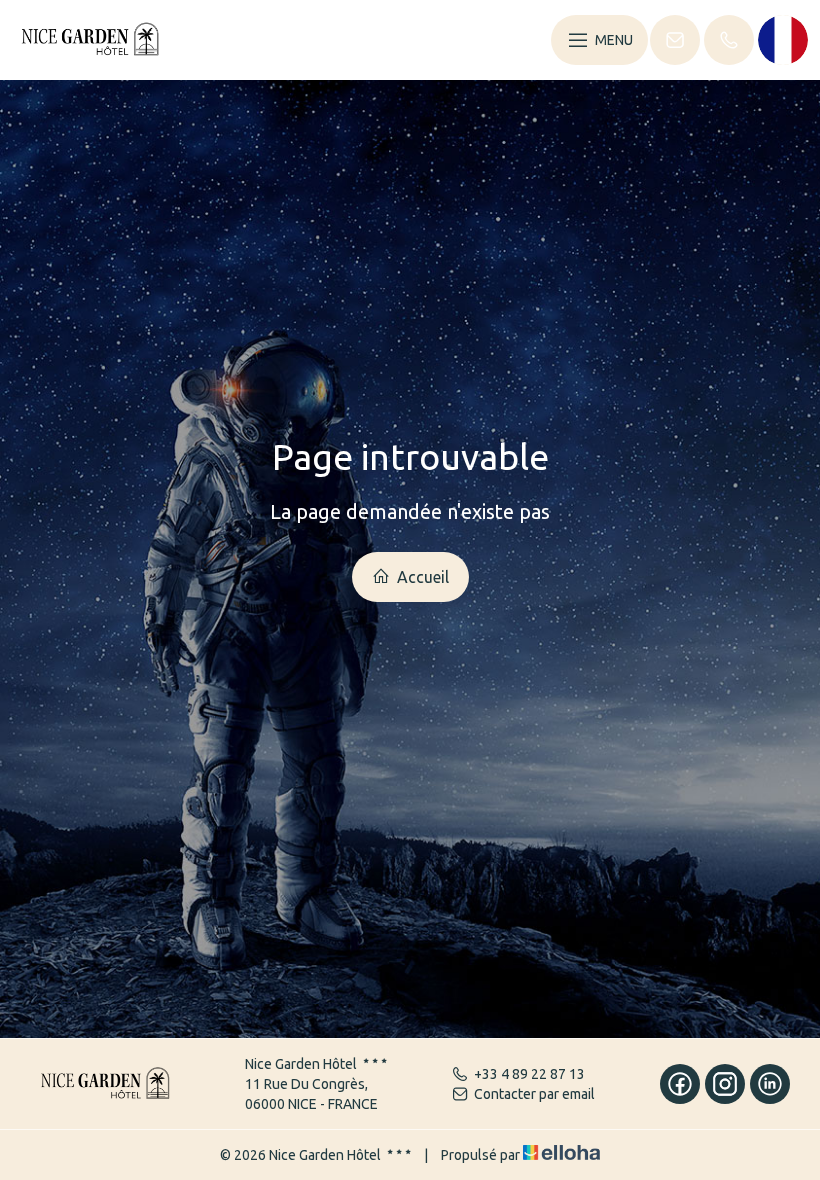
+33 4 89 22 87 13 (529, 1074)
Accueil (421, 577)
